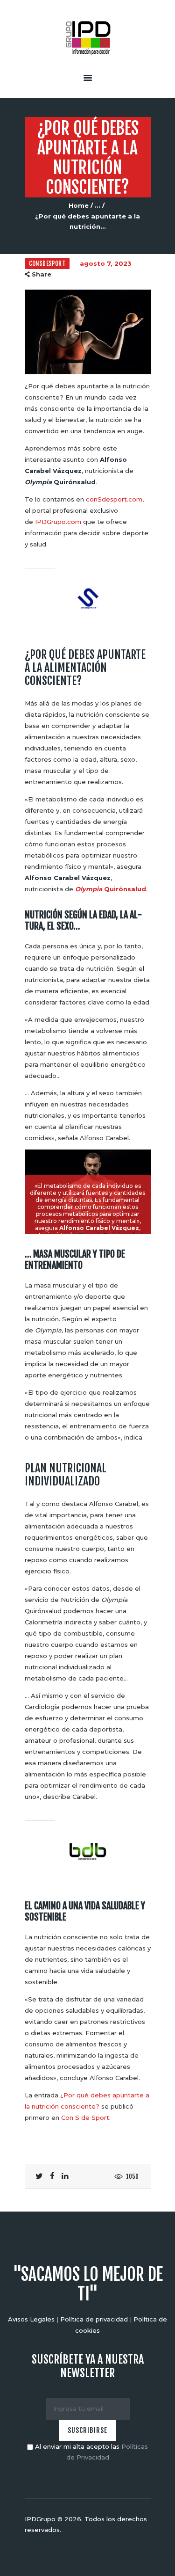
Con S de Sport (85, 2118)
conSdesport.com (114, 499)
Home (79, 205)
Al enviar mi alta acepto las (91, 2452)
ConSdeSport (47, 263)
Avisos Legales (31, 2319)
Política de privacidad (94, 2319)
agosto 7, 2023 (106, 263)
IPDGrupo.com (58, 522)
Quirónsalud (111, 889)
